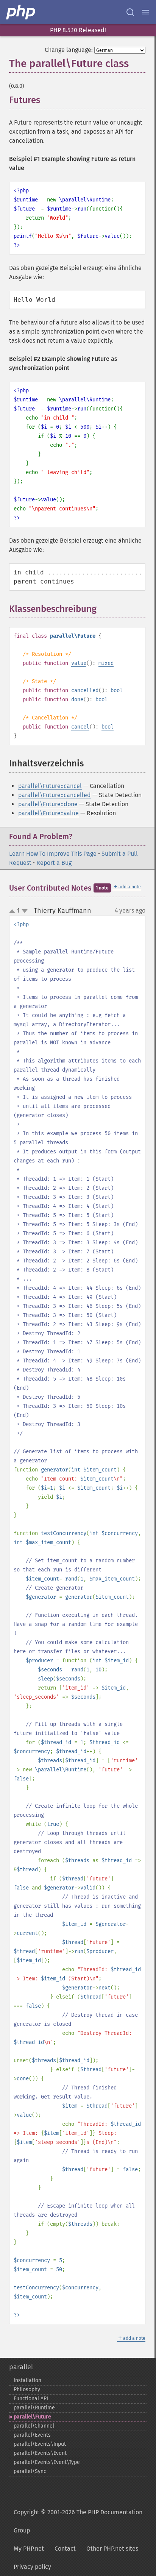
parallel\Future (32, 2417)
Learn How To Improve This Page (53, 854)
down (25, 911)
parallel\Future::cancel (50, 786)
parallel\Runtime (34, 2408)
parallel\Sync (30, 2471)
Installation (27, 2380)
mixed (106, 663)
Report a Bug (54, 863)
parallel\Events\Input (40, 2444)
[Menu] (145, 12)
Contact (65, 2549)
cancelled (85, 690)
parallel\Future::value (48, 813)
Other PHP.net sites (112, 2549)
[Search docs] (130, 12)
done (77, 700)
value (79, 663)
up (14, 911)
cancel (80, 727)
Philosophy (27, 2390)
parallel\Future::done (48, 804)
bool (117, 690)
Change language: (69, 50)
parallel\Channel (34, 2426)
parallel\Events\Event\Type (47, 2462)
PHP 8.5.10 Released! (78, 30)
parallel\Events (32, 2435)
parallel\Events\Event (40, 2453)
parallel (21, 2367)
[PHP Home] (21, 12)
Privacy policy (32, 2567)
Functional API (31, 2399)
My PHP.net (29, 2549)
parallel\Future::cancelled (55, 795)
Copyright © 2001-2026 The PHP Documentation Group (78, 2521)
